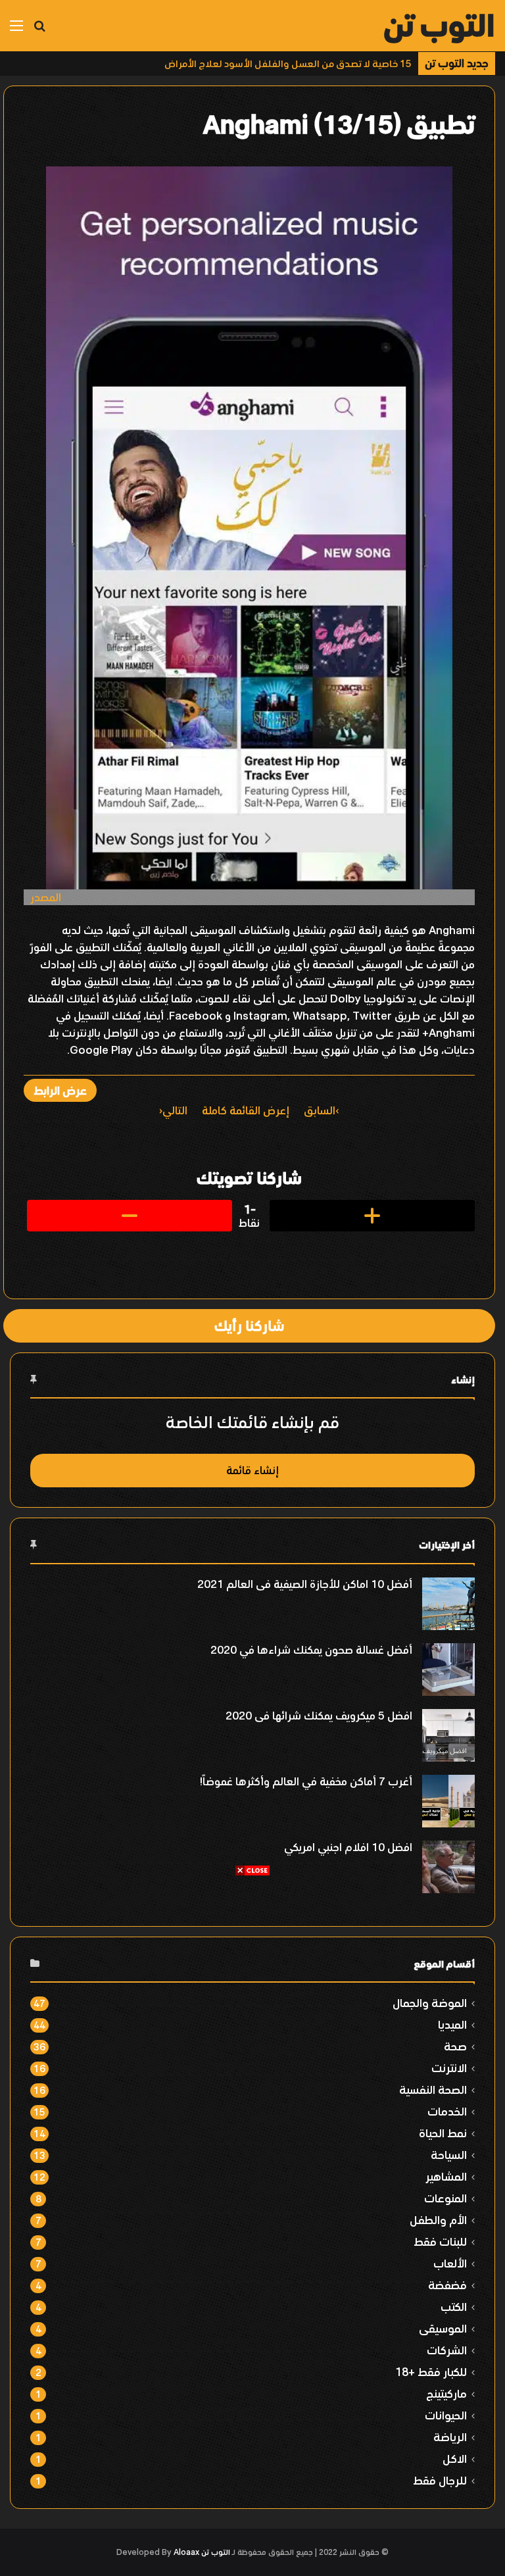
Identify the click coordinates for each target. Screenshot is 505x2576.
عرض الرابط (60, 1090)
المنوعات (445, 2198)
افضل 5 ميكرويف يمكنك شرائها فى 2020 (319, 1716)
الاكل (455, 2459)
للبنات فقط (440, 2242)
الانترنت (449, 2068)
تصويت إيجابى (372, 1216)
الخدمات (447, 2111)
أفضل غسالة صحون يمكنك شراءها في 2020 (311, 1650)
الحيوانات (446, 2415)
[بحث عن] (39, 31)
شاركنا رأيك (249, 1325)
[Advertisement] (252, 1969)
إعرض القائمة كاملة (246, 1110)
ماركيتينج (446, 2393)
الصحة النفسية (433, 2090)
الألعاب (450, 2263)
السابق (320, 1110)
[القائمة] (16, 31)
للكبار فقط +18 (431, 2372)
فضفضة (447, 2285)
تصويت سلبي (130, 1216)
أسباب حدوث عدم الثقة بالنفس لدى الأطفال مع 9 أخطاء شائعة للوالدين (260, 63)
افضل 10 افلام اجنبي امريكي (348, 1847)
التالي (175, 1110)
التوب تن (216, 2552)
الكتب (454, 2307)
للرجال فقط (440, 2480)
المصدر (46, 897)
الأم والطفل (438, 2220)
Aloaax (186, 2552)
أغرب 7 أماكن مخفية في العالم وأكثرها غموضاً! (306, 1781)
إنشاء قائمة (252, 1470)
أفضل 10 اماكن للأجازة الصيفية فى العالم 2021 (305, 1584)
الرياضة (450, 2437)
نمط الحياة (443, 2133)
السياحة (449, 2155)
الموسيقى (443, 2328)
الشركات (447, 2350)
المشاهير (446, 2176)
